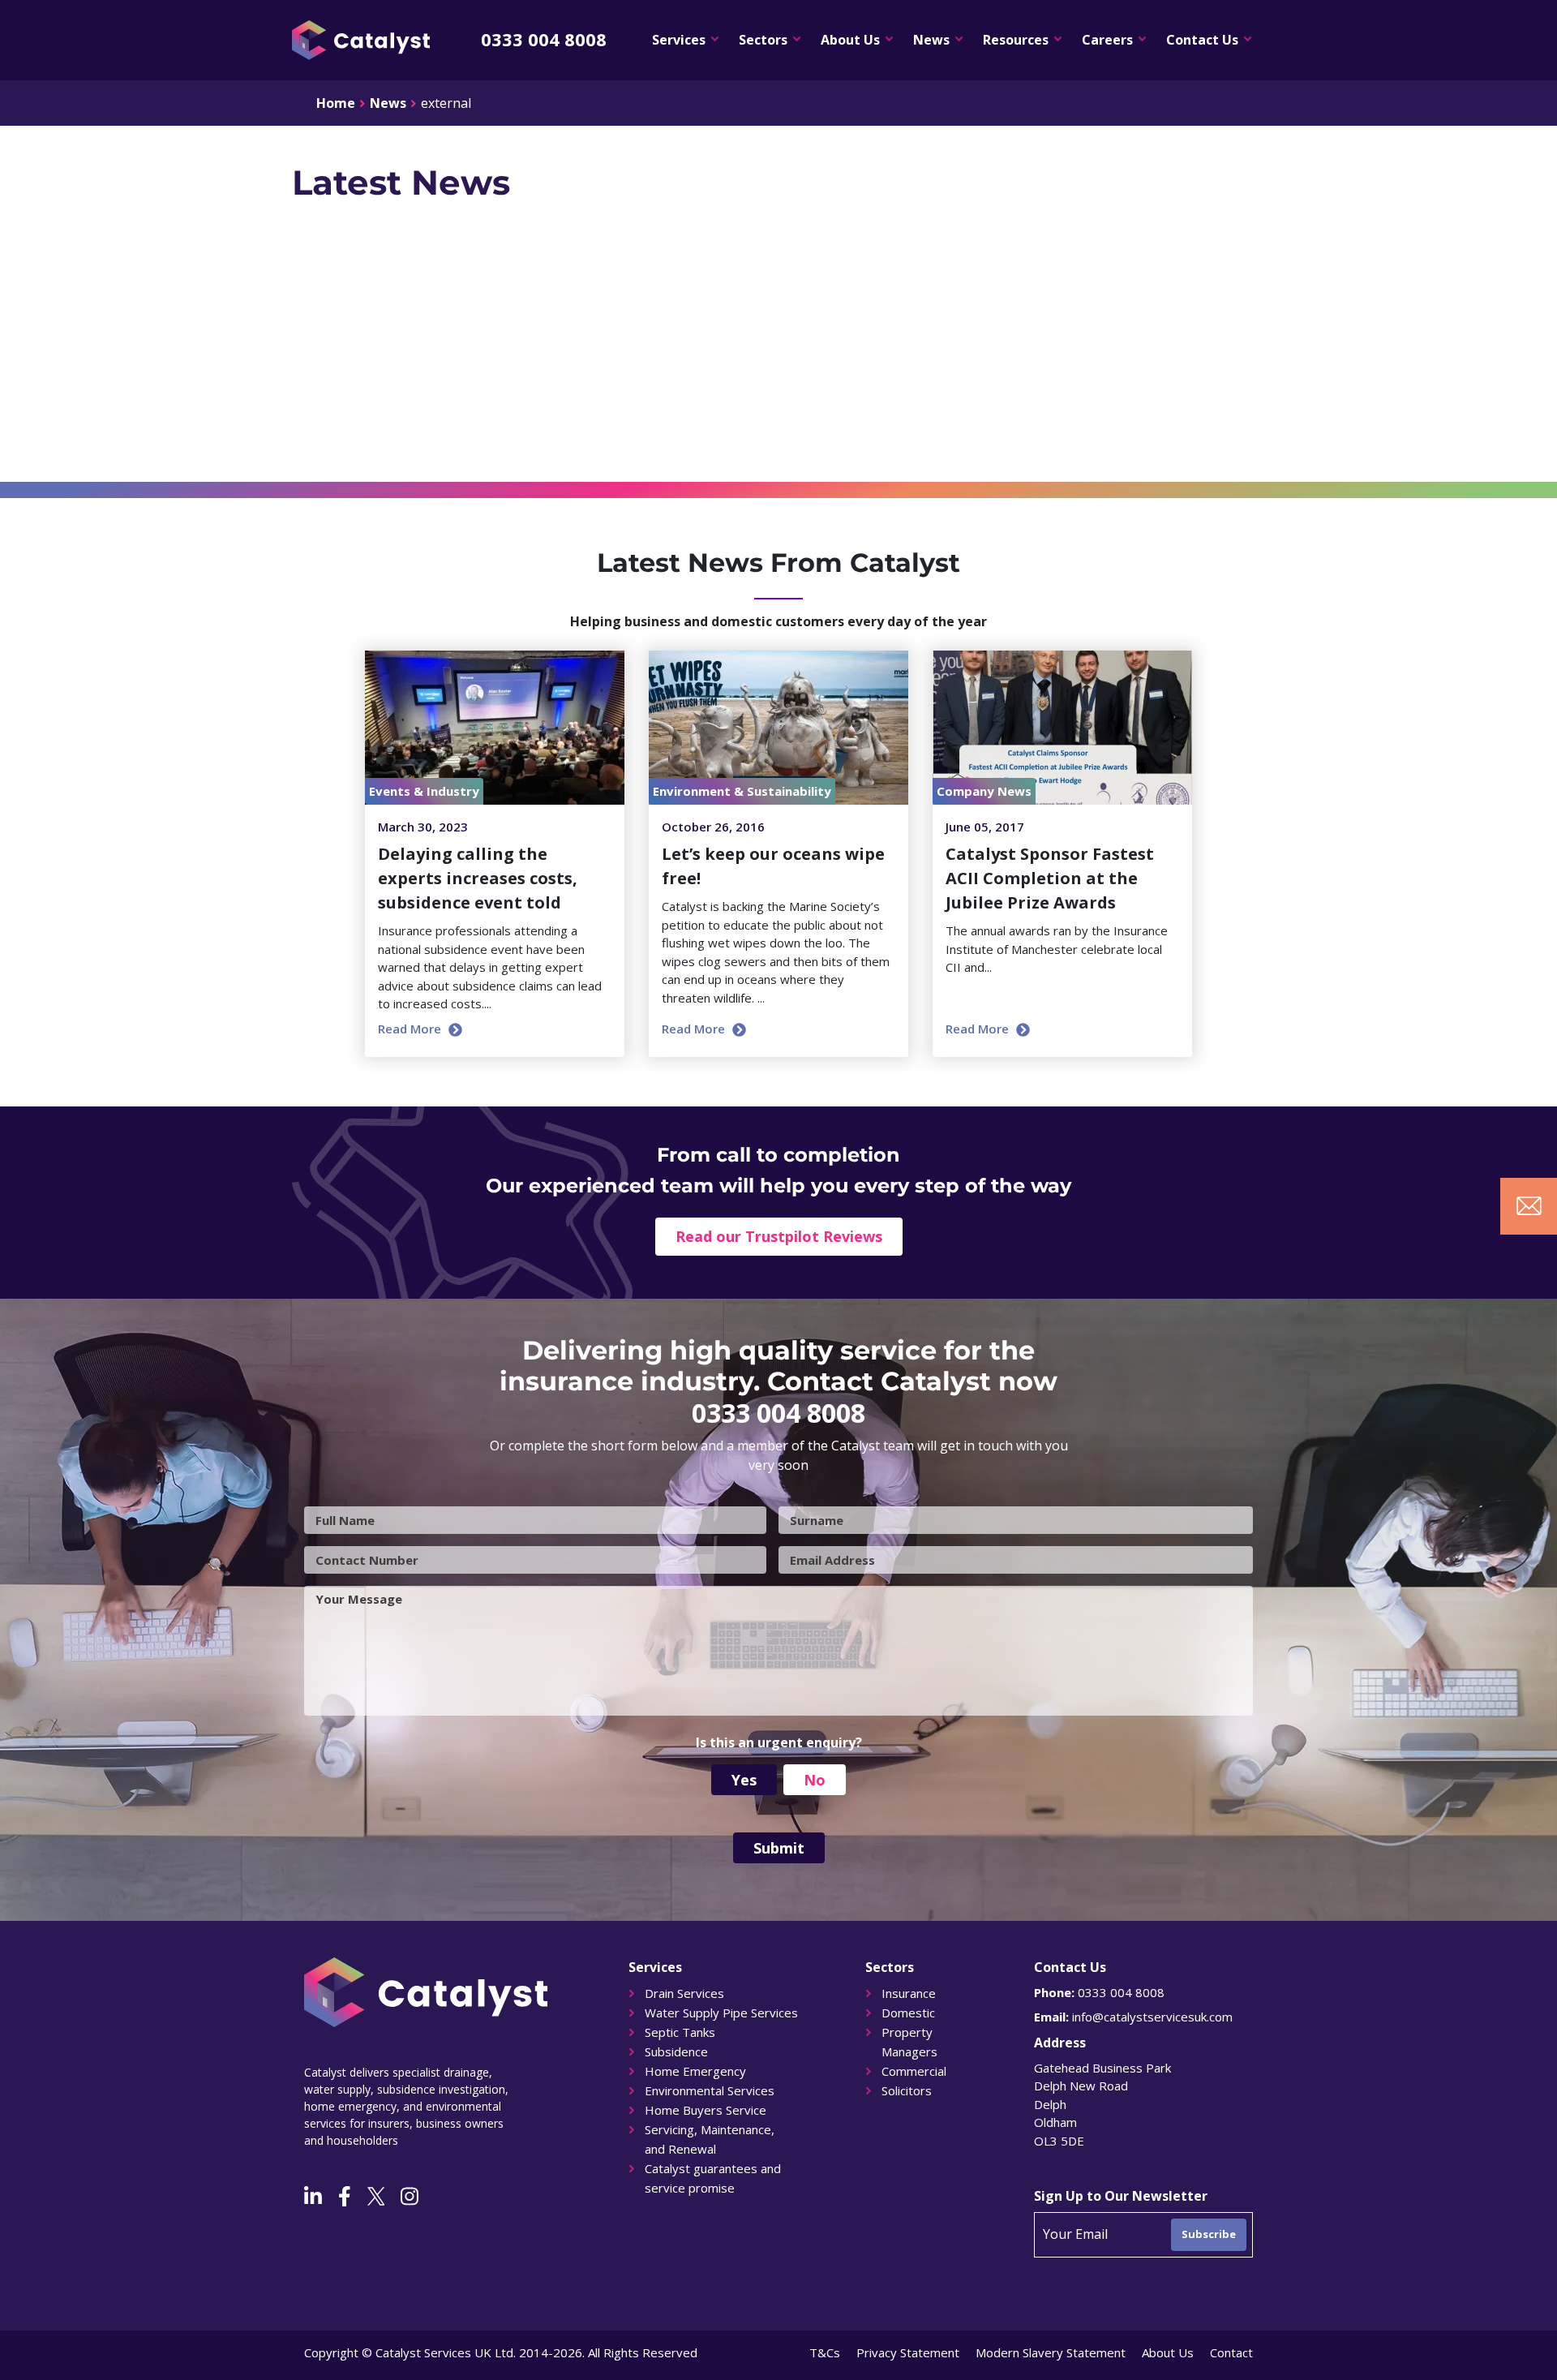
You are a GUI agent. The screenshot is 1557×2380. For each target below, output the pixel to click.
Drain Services (684, 1993)
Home (336, 103)
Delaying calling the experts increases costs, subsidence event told (478, 878)
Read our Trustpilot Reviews (779, 1236)
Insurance (909, 1993)
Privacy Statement (908, 2352)
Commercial (914, 2071)
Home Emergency (695, 2071)
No (815, 1780)
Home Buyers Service (706, 2110)
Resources (1016, 40)
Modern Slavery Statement (1051, 2352)
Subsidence (676, 2051)
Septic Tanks (680, 2032)
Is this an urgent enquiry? (779, 1743)
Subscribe (1209, 2234)
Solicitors (907, 2090)
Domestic (908, 2013)
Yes (744, 1780)
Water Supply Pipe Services (721, 2013)
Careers (1107, 40)
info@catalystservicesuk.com (1152, 2017)
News (931, 40)
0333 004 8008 (544, 39)
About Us (850, 40)
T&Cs (825, 2352)
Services (679, 40)
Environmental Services (710, 2090)
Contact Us (1202, 40)
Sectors (763, 40)
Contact (1231, 2352)
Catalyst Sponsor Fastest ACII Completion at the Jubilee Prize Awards (1050, 878)
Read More (411, 1029)
